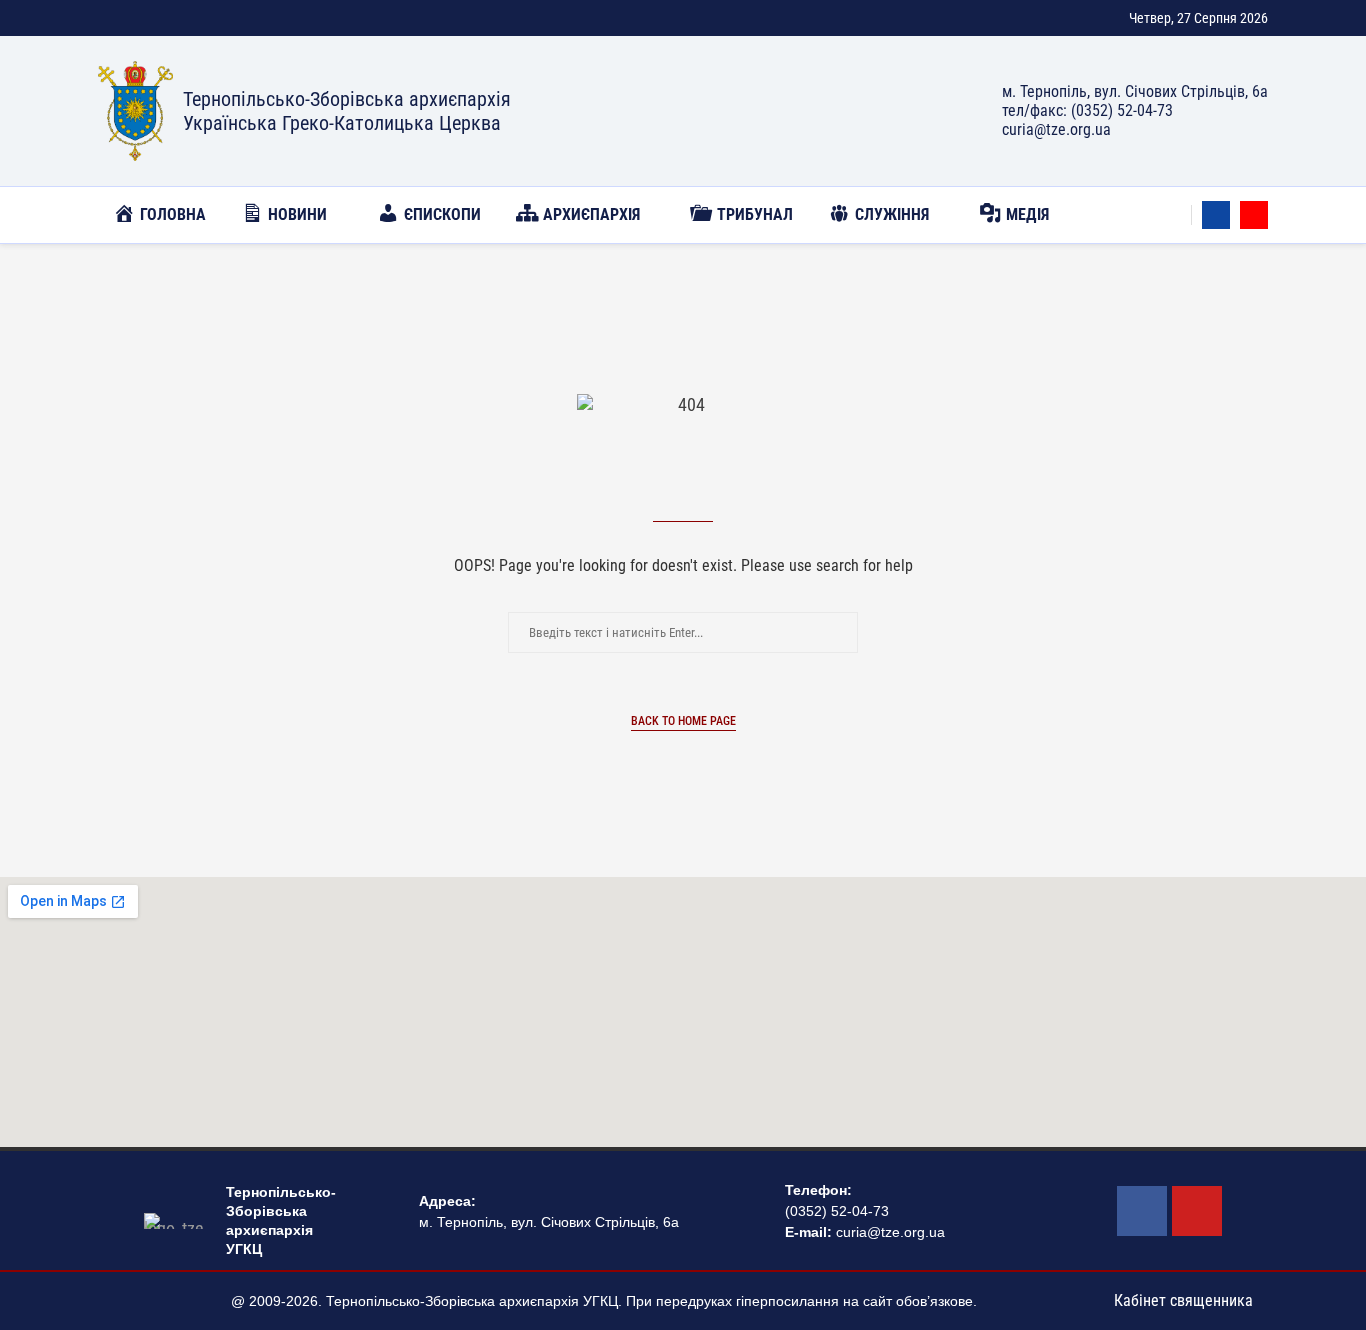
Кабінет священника (1183, 1300)
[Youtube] (1254, 215)
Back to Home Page (683, 721)
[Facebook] (1216, 215)
